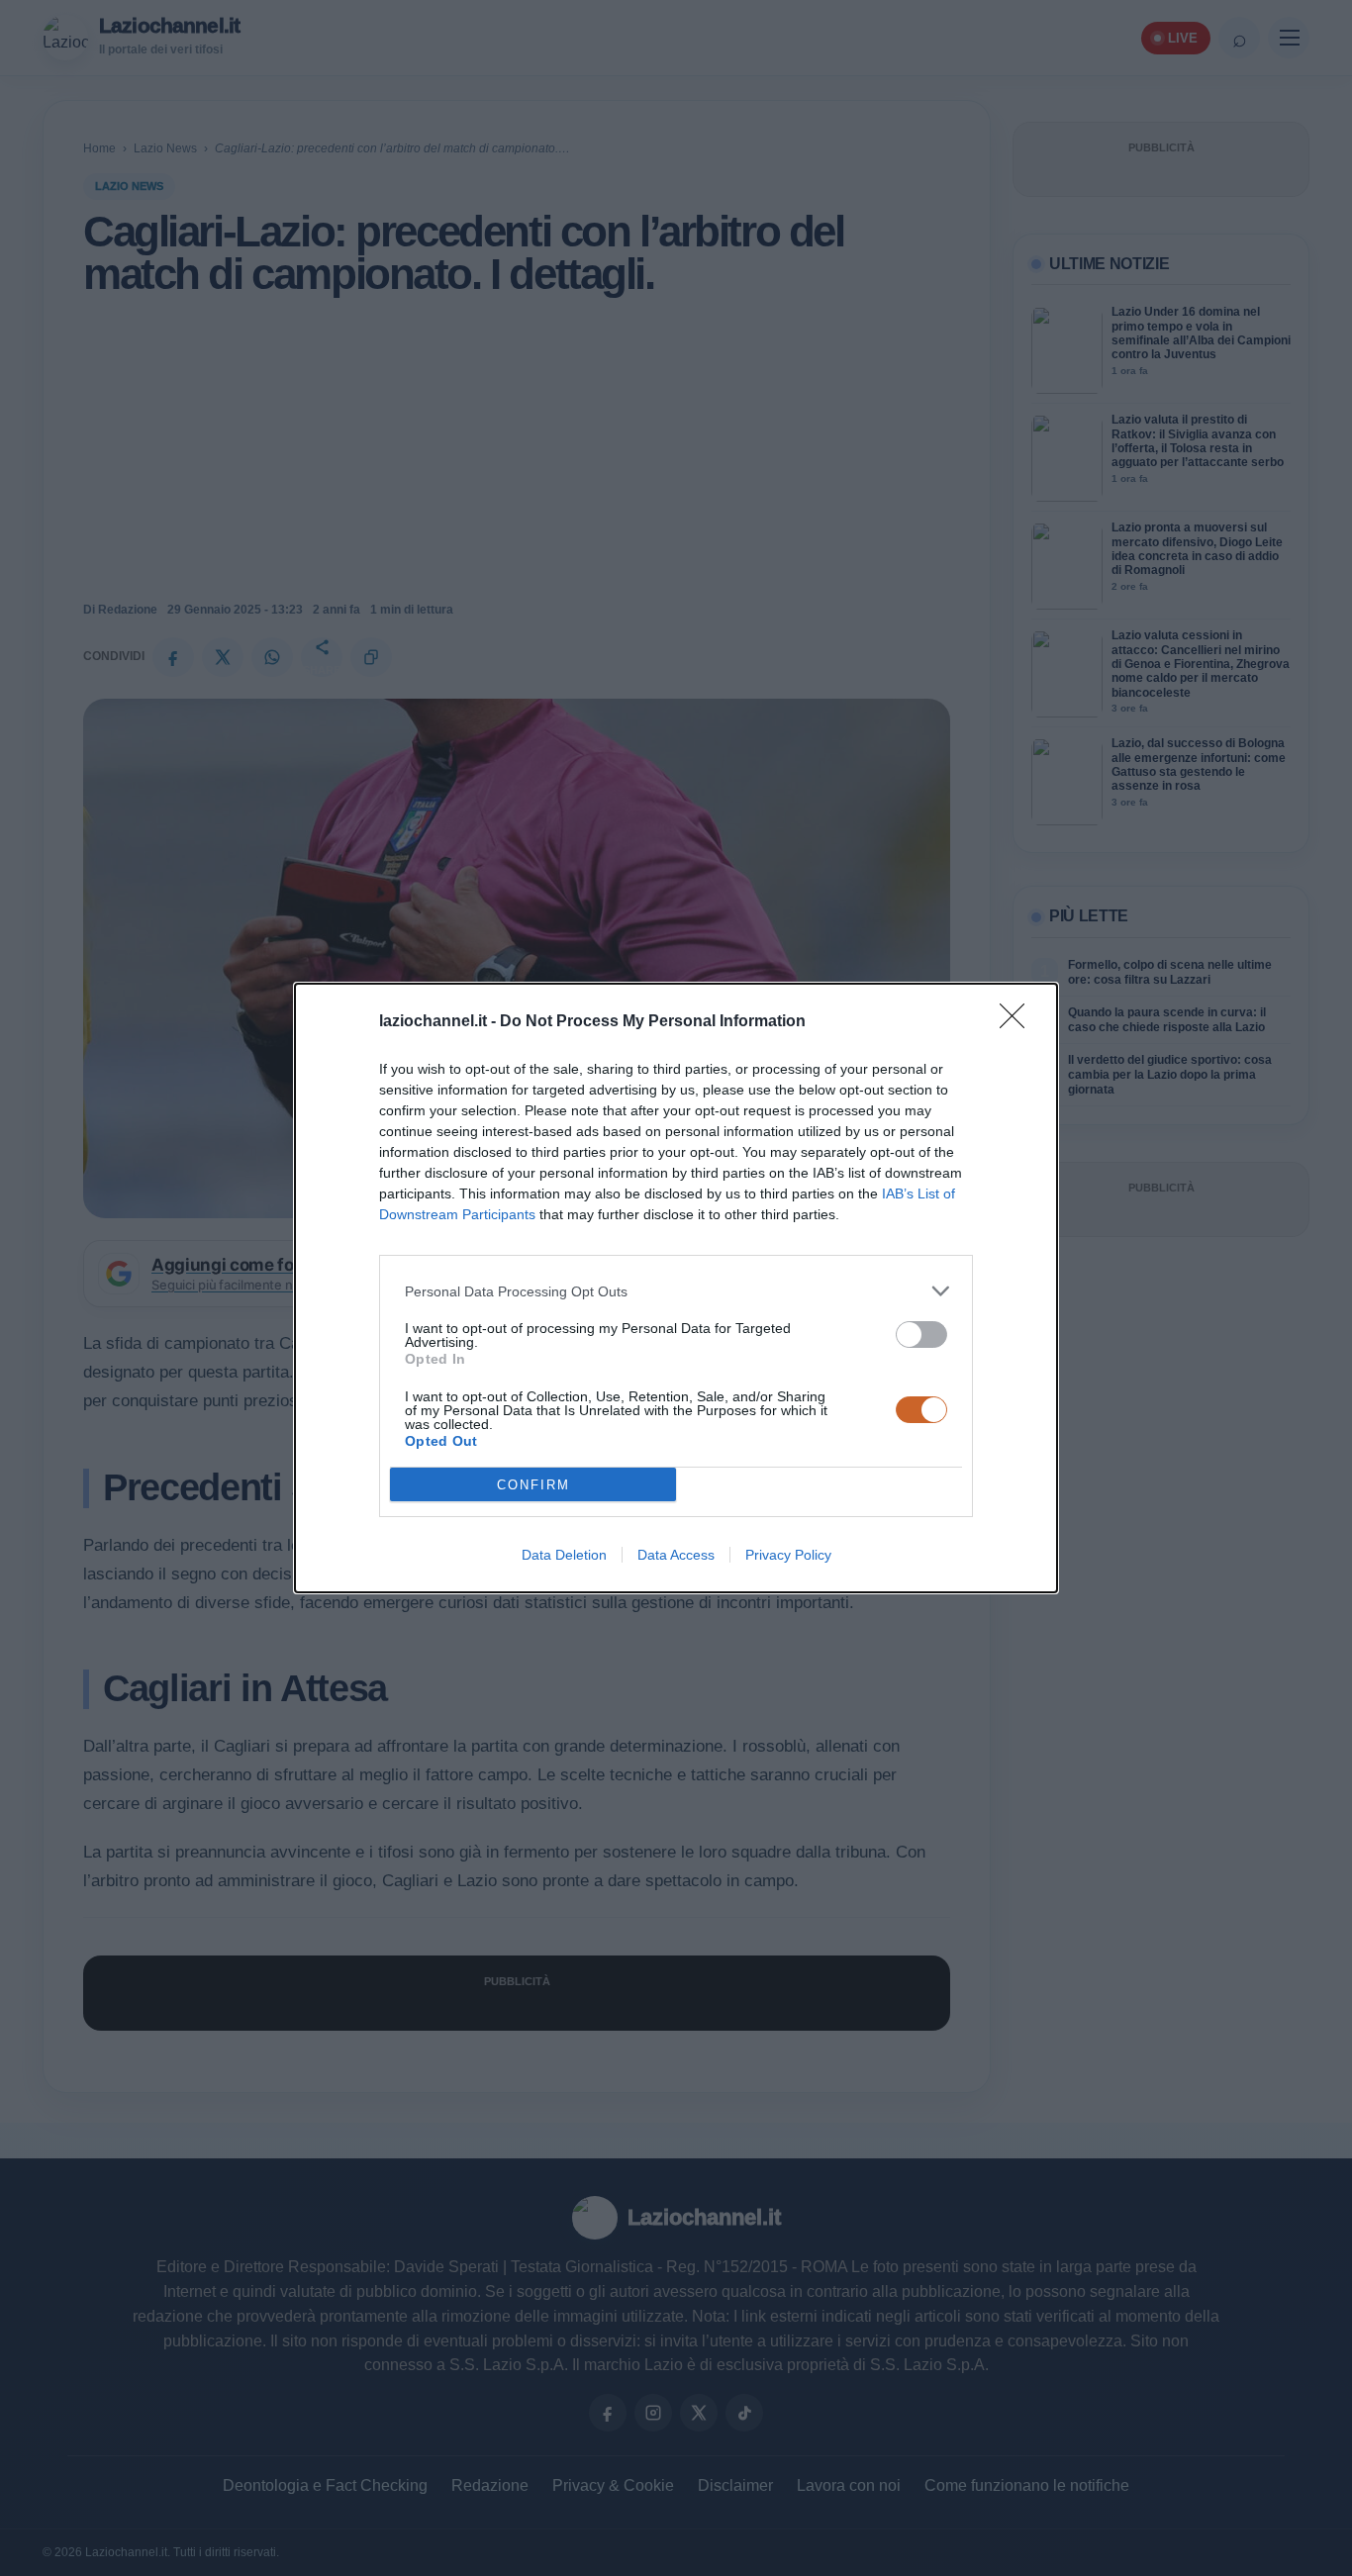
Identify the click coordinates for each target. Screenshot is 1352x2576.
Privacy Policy (788, 1555)
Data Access (676, 1555)
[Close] (1018, 1022)
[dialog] (676, 1288)
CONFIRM (533, 1485)
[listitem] (676, 1291)
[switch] (921, 1335)
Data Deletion (564, 1555)
